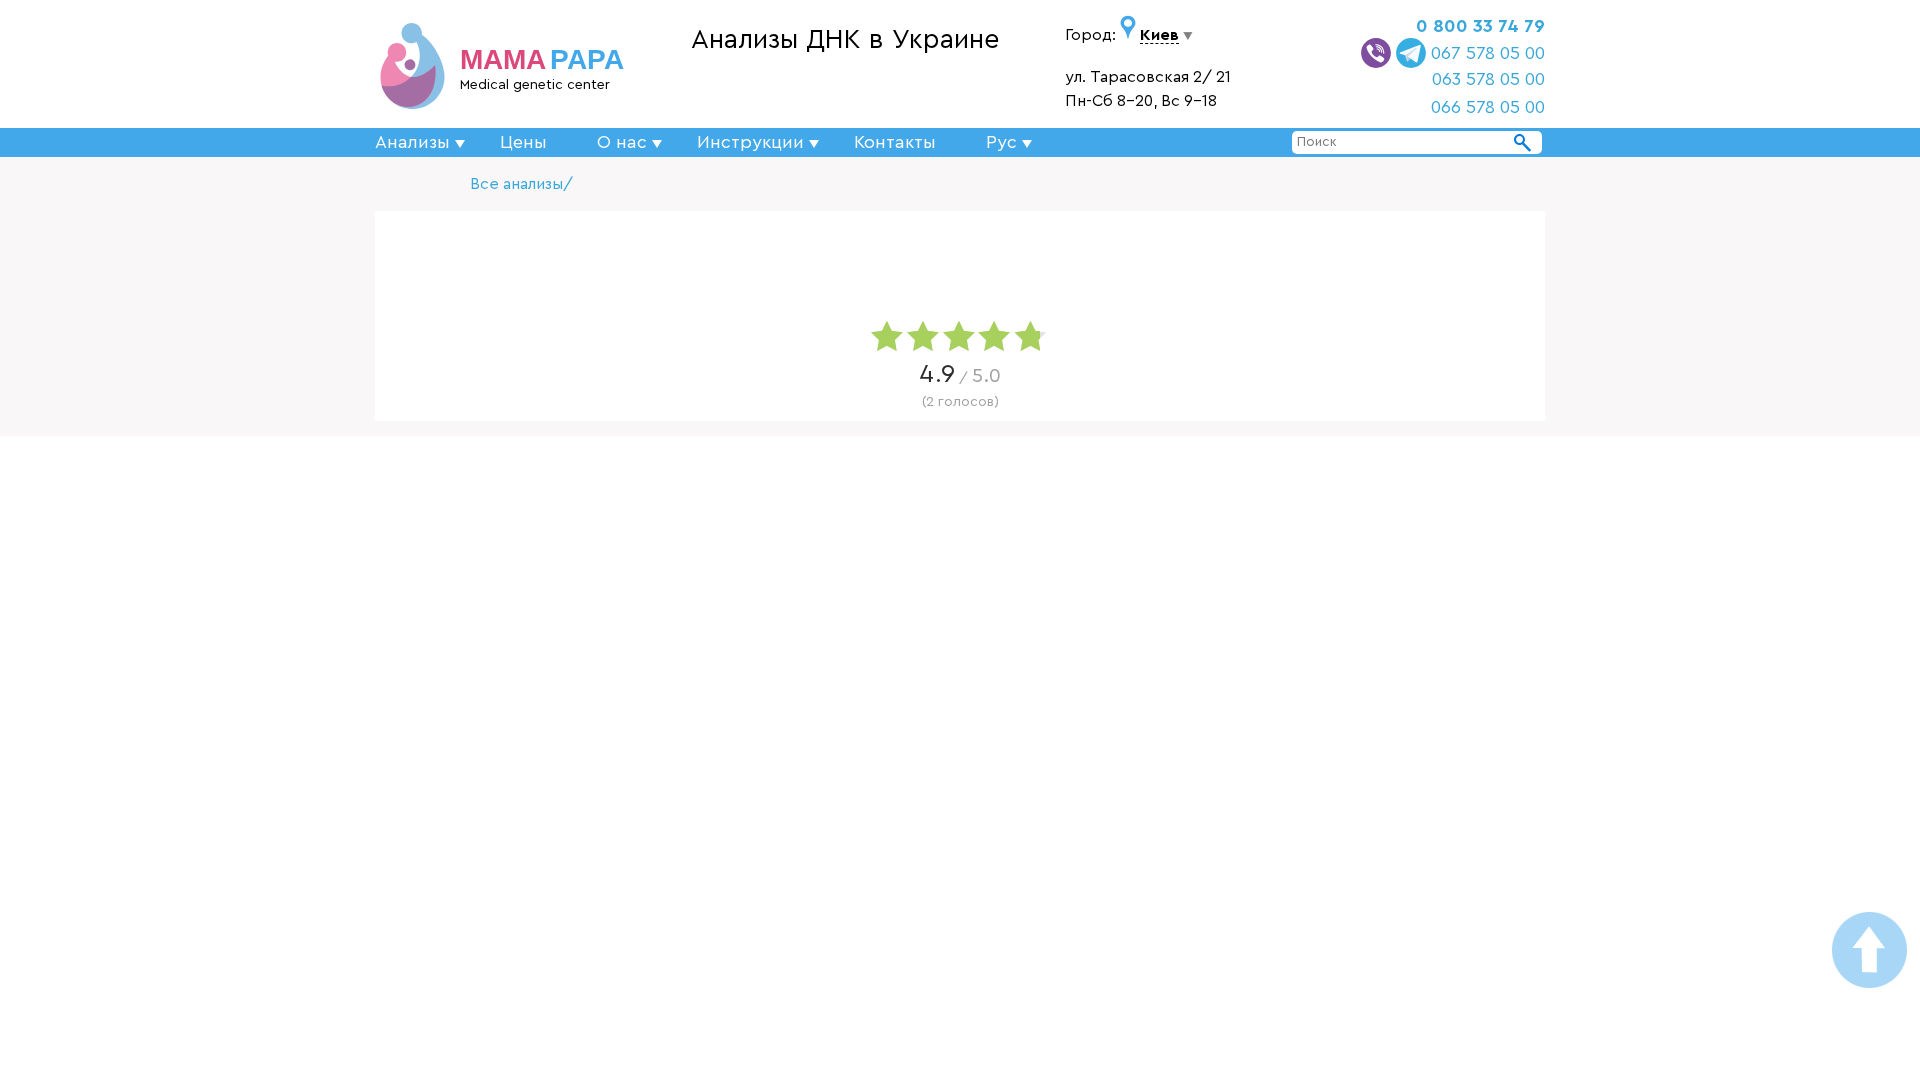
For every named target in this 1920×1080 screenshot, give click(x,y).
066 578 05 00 (1488, 107)
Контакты (895, 142)
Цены (523, 142)
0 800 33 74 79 (1480, 26)
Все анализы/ (521, 184)
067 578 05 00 (1488, 53)
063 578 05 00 (1488, 79)
